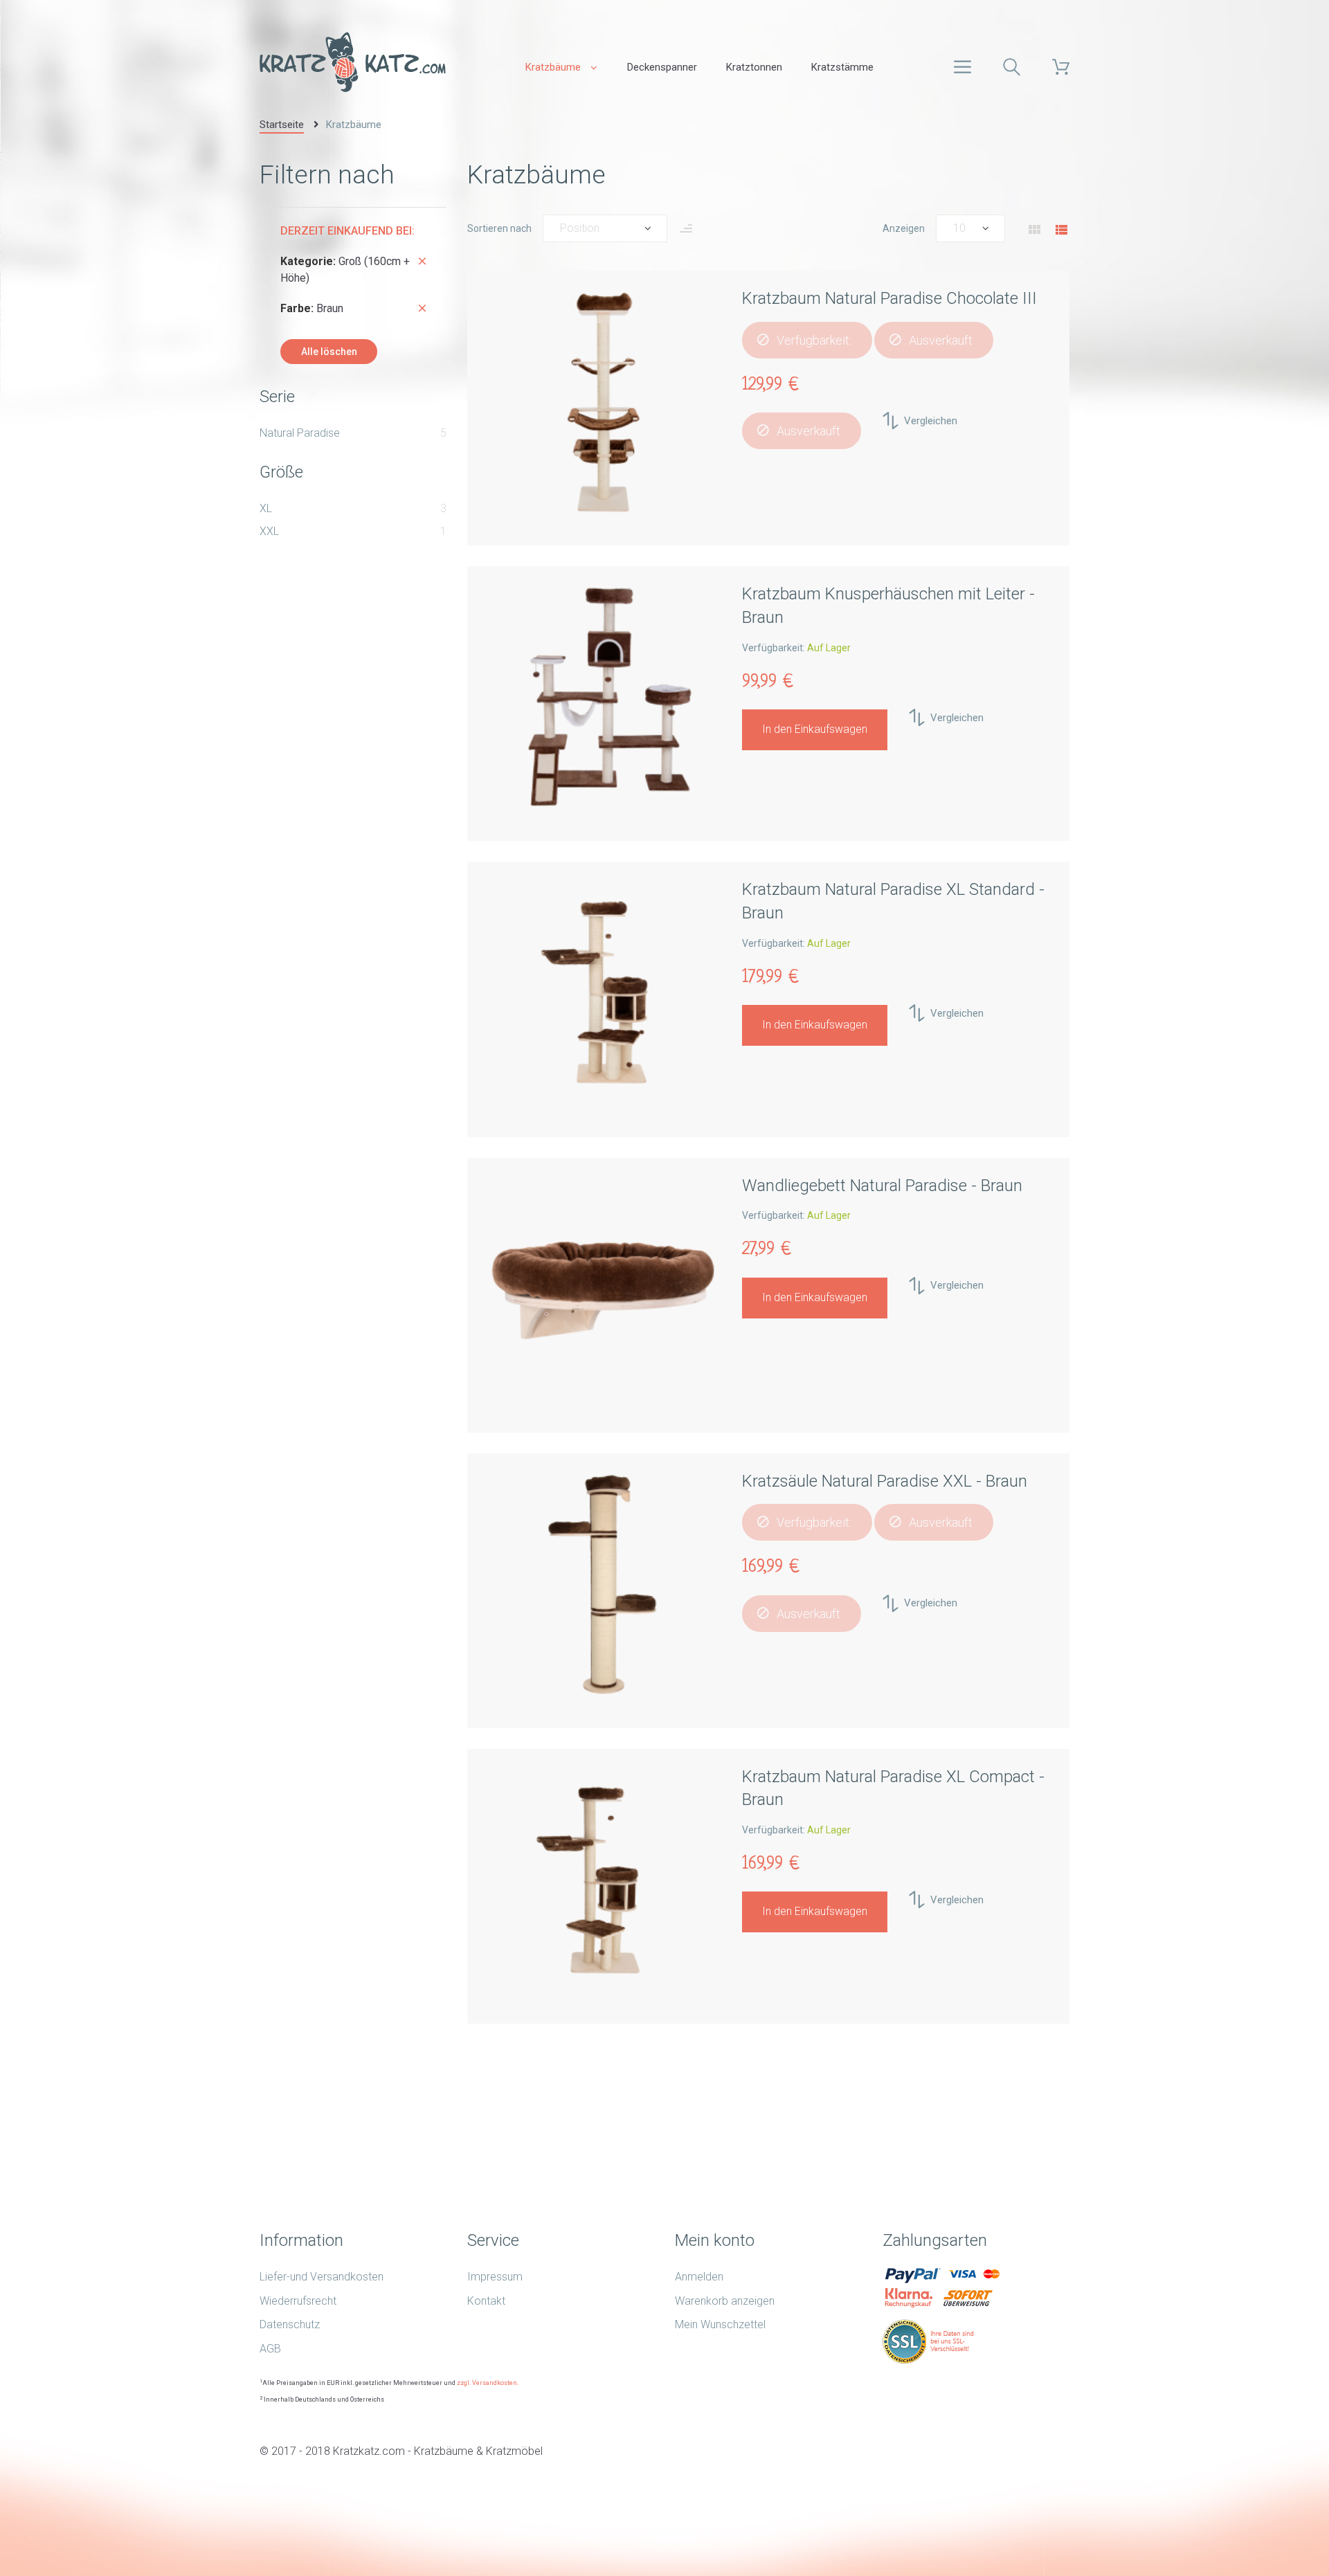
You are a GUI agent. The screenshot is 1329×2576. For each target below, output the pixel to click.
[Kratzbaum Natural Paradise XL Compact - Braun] (603, 1880)
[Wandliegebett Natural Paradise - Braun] (603, 1289)
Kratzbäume (553, 67)
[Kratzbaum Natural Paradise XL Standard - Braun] (603, 993)
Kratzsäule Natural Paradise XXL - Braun (885, 1481)
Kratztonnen (754, 67)
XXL (269, 531)
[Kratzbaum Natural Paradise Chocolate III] (603, 402)
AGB (270, 2349)
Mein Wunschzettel (720, 2324)
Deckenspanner (662, 67)
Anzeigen (904, 228)
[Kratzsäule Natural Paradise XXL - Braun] (603, 1585)
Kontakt (486, 2301)
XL (266, 508)
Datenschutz (290, 2324)
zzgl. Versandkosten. (488, 2383)
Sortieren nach (499, 228)
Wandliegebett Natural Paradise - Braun (882, 1186)
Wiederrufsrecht (298, 2301)
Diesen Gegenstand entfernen (422, 261)
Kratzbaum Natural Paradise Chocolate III (889, 298)
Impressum (495, 2277)
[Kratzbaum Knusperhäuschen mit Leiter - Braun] (603, 698)
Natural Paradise (300, 433)
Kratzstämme (842, 67)
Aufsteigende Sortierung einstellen (686, 233)
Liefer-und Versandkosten (322, 2277)
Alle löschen (329, 352)
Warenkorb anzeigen (725, 2301)
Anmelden (699, 2277)
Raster (1034, 230)
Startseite (282, 125)
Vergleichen (931, 421)
